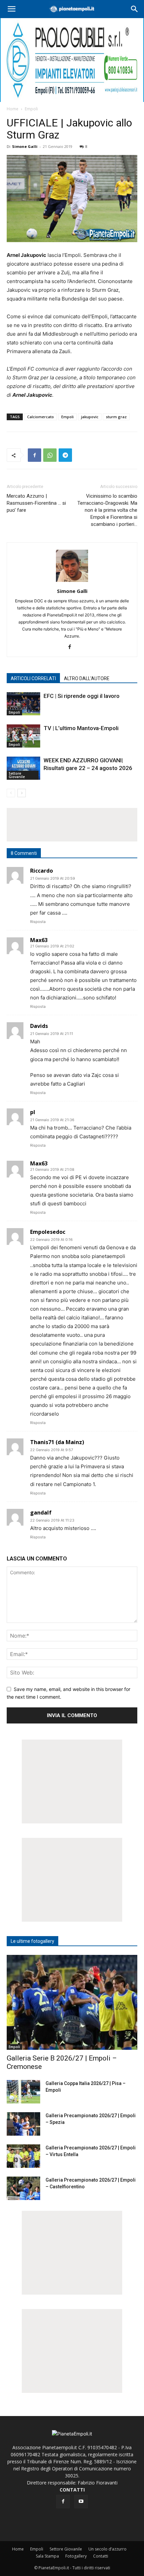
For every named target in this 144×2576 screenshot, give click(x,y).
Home (13, 109)
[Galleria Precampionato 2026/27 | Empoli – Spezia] (23, 2124)
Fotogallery (76, 2556)
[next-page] (22, 793)
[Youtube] (81, 2502)
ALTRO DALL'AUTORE (87, 678)
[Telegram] (65, 455)
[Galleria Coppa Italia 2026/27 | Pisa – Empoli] (23, 2092)
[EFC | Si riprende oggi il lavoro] (23, 704)
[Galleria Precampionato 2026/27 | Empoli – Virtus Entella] (23, 2156)
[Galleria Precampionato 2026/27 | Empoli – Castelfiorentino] (23, 2188)
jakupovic (90, 417)
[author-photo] (72, 582)
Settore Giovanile (17, 775)
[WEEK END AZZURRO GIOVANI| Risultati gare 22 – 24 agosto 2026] (23, 768)
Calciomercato (41, 417)
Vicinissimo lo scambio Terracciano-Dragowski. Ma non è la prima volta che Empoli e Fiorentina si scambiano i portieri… (107, 510)
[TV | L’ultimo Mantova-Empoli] (23, 736)
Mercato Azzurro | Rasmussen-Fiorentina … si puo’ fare (36, 503)
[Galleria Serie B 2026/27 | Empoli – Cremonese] (72, 2002)
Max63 (39, 940)
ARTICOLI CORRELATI (33, 678)
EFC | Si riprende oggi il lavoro (82, 696)
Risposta (38, 922)
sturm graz (116, 417)
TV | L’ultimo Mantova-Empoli (81, 728)
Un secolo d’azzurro (107, 2549)
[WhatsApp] (50, 455)
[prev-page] (11, 793)
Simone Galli (25, 146)
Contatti (101, 2556)
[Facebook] (34, 455)
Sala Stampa (47, 2556)
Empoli (31, 109)
